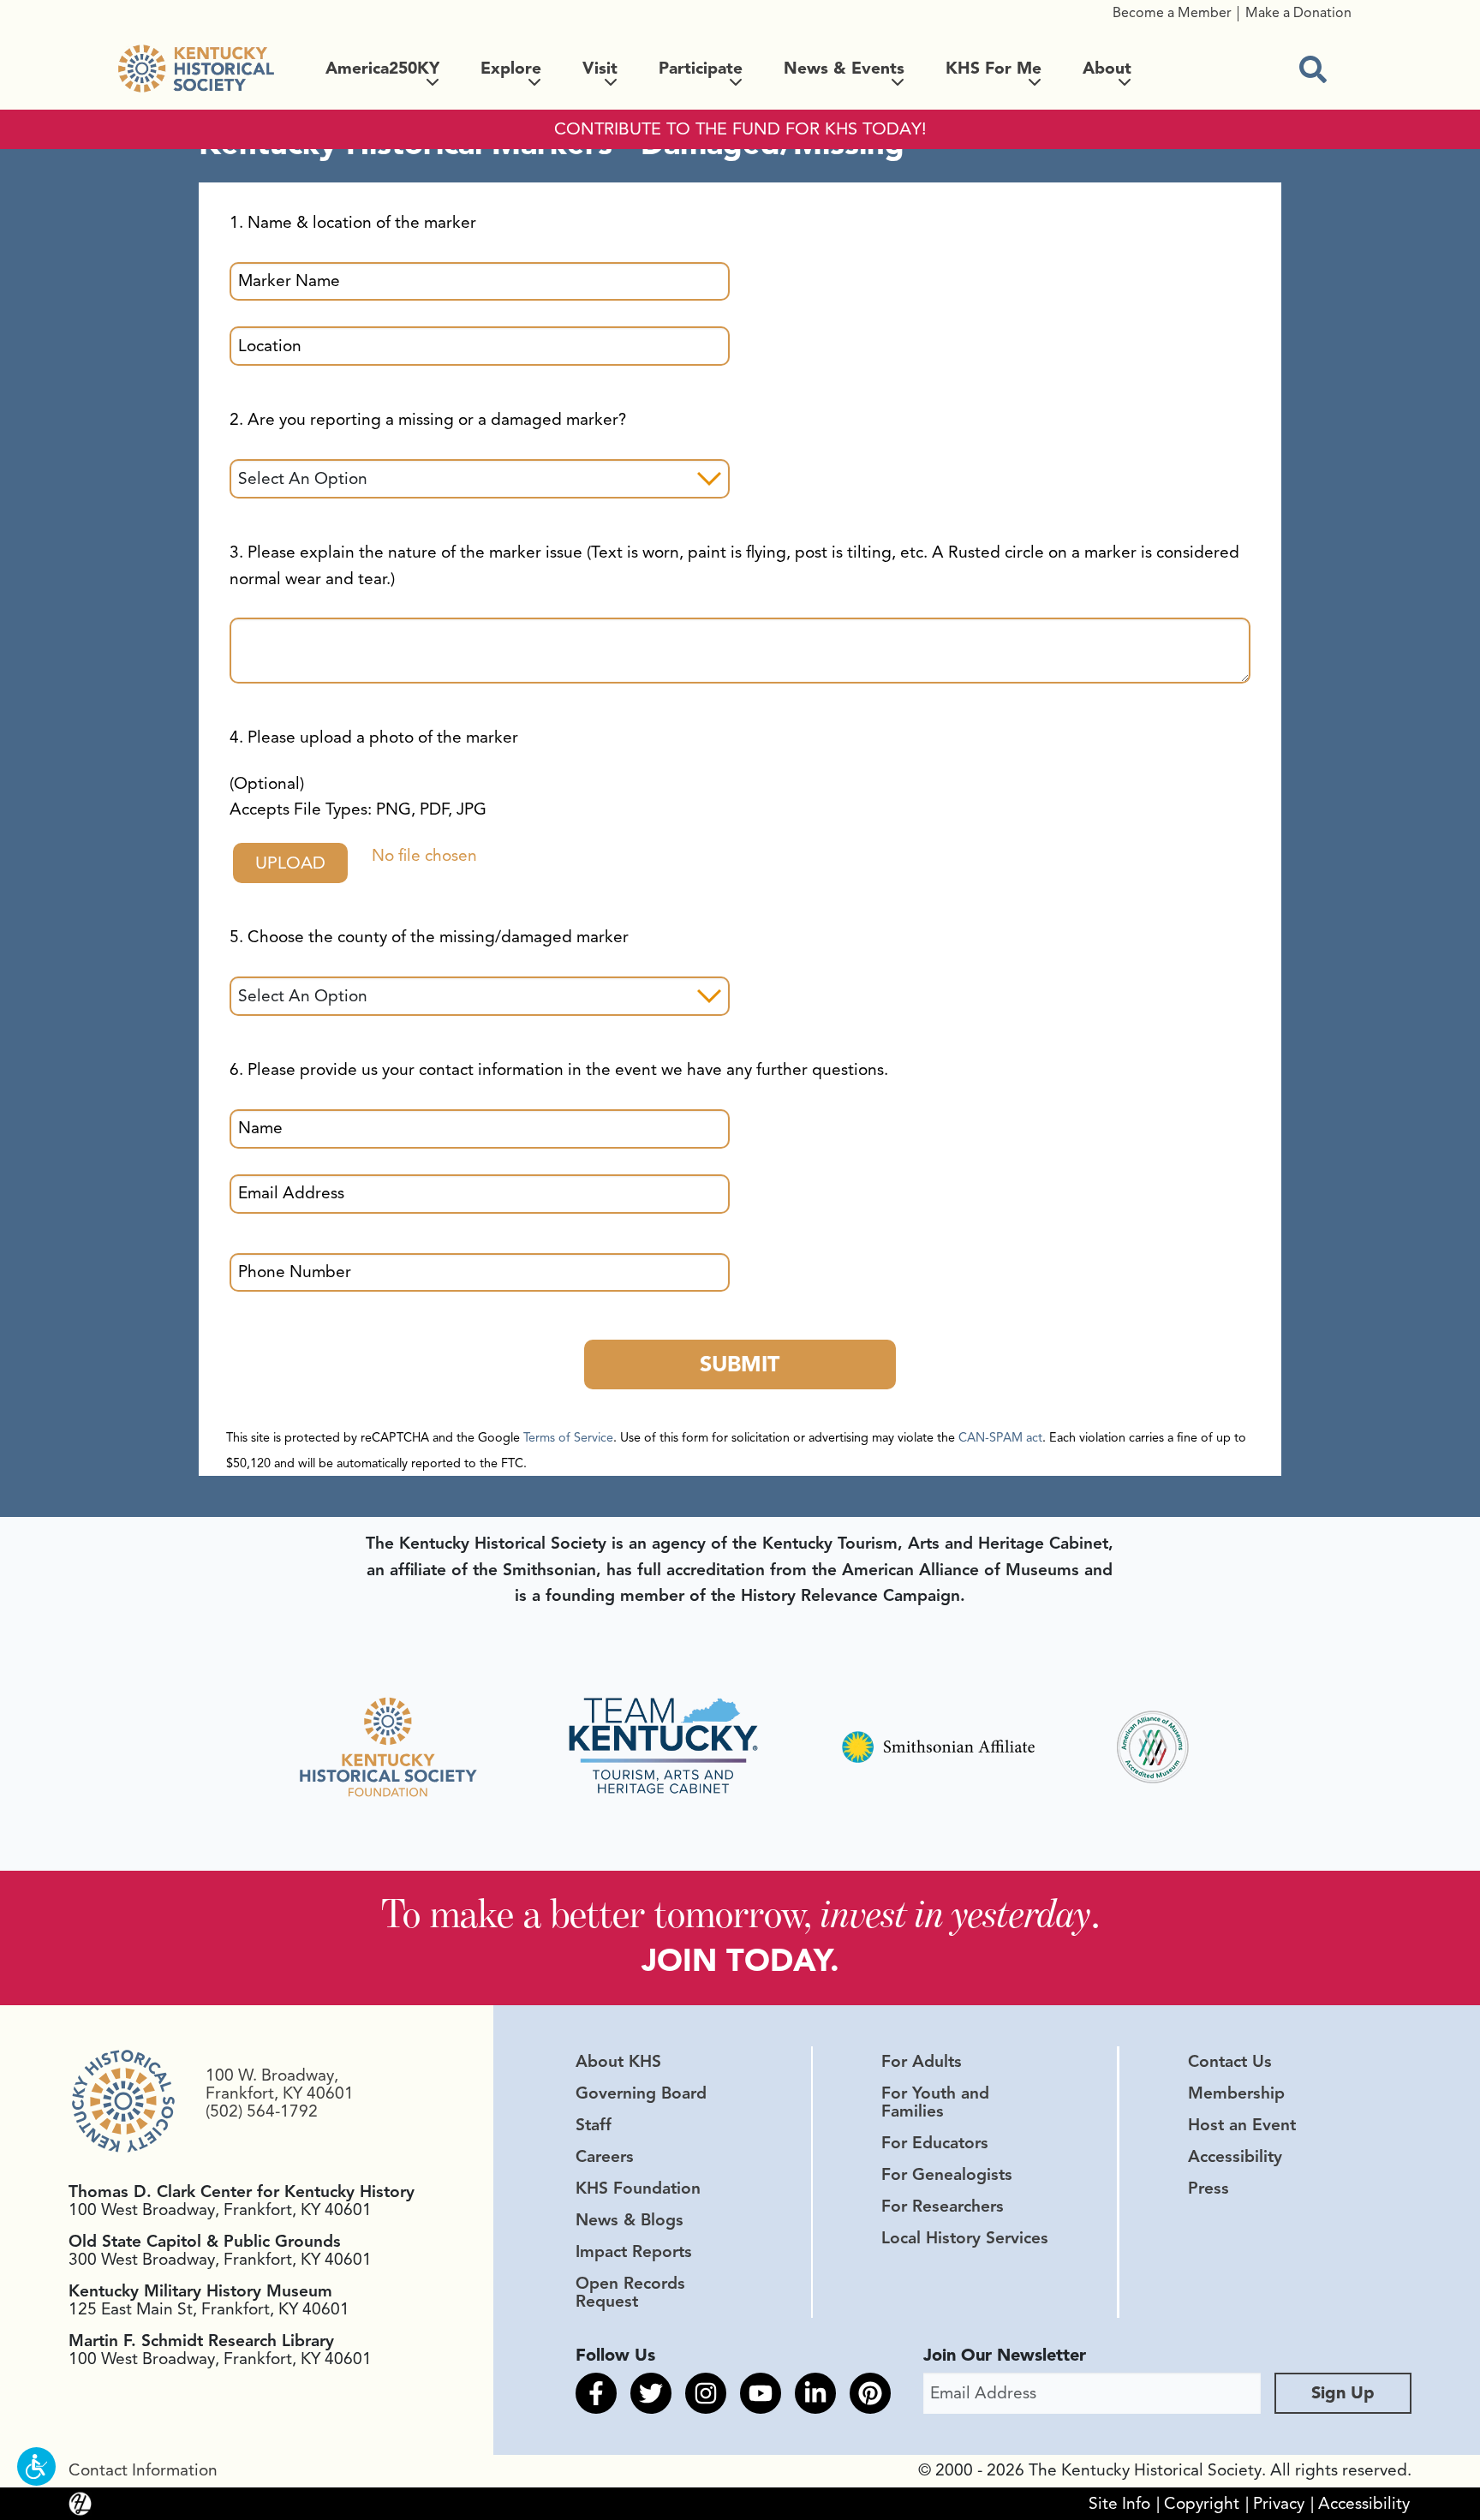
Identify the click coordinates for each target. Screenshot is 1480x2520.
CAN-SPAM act (1000, 1437)
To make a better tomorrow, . (740, 1913)
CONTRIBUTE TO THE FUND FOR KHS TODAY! (740, 129)
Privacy (1279, 2504)
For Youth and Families (935, 2102)
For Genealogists (947, 2175)
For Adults (922, 2062)
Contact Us (1230, 2062)
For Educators (935, 2143)
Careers (605, 2157)
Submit (740, 1364)
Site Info (1119, 2504)
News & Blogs (630, 2220)
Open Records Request (630, 2293)
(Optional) (358, 797)
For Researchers (943, 2206)
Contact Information (143, 2470)
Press (1208, 2189)
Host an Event (1242, 2125)
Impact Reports (634, 2252)
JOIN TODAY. (740, 1960)
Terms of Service (568, 1437)
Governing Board (641, 2093)
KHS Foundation (638, 2189)
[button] (36, 2466)
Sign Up (1343, 2393)
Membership (1236, 2093)
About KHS (618, 2062)
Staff (594, 2125)
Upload (290, 863)
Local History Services (965, 2238)
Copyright (1202, 2504)
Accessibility (1235, 2157)
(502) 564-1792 (262, 2111)
